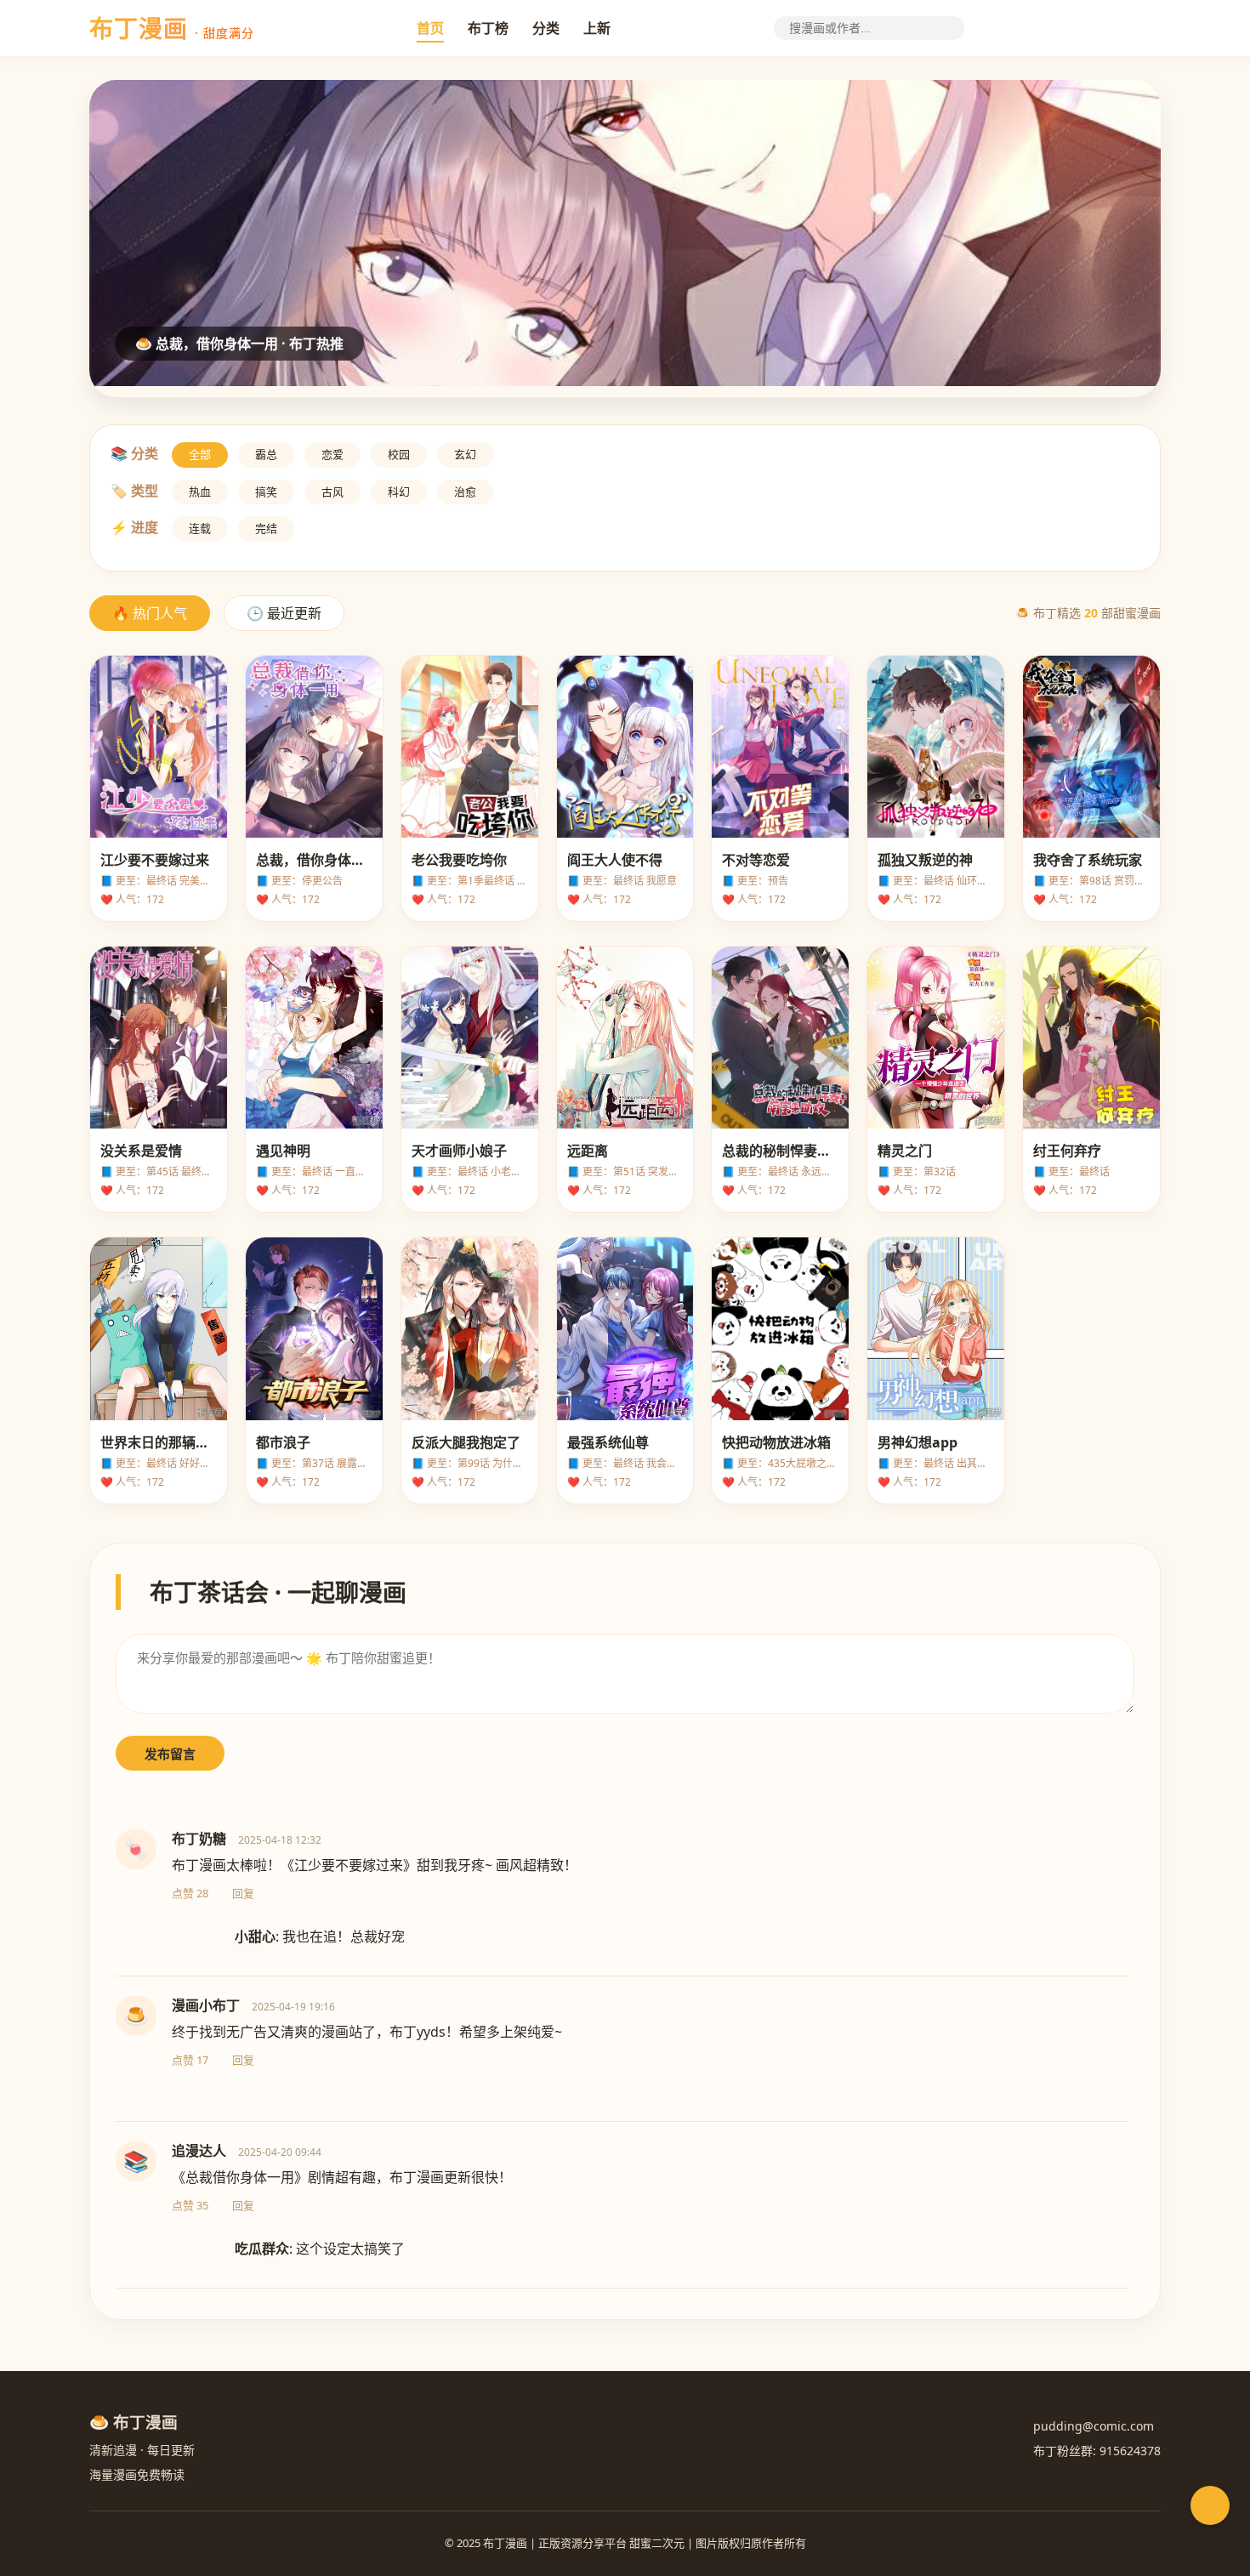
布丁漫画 (172, 28)
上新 (597, 28)
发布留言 (170, 1754)
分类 (546, 28)
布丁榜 (488, 28)
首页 (430, 28)
